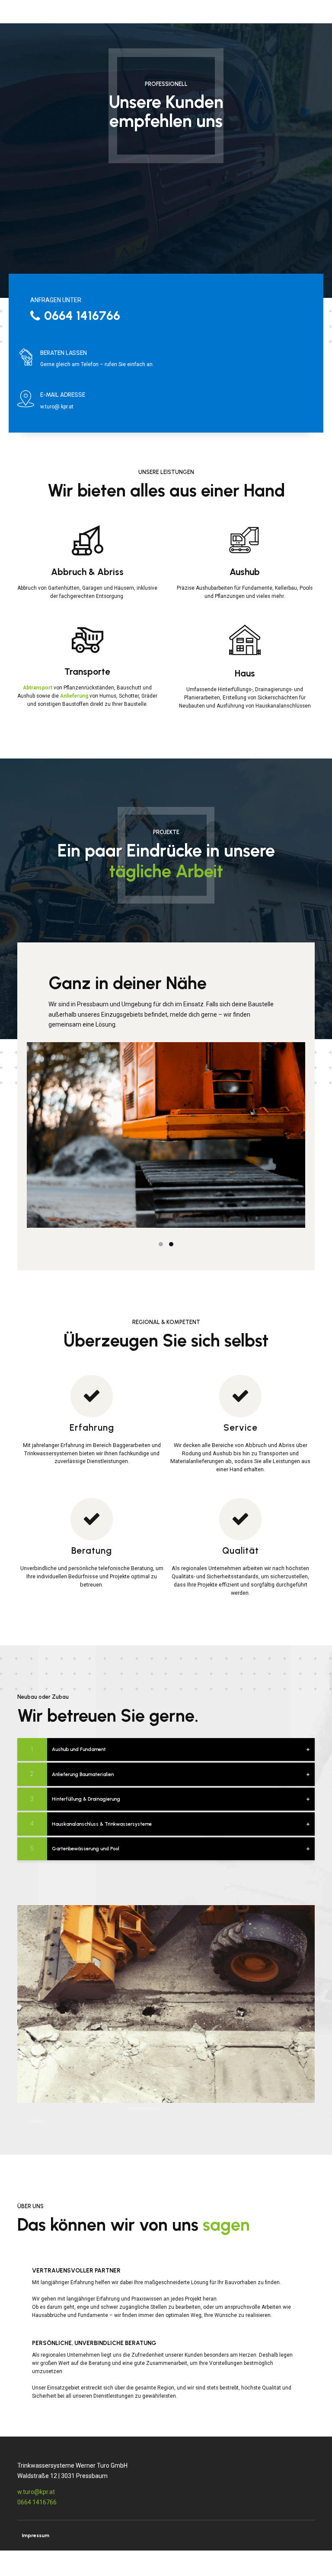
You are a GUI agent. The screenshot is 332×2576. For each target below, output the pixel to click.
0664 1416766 (37, 2502)
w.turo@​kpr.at (36, 2492)
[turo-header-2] (166, 2004)
